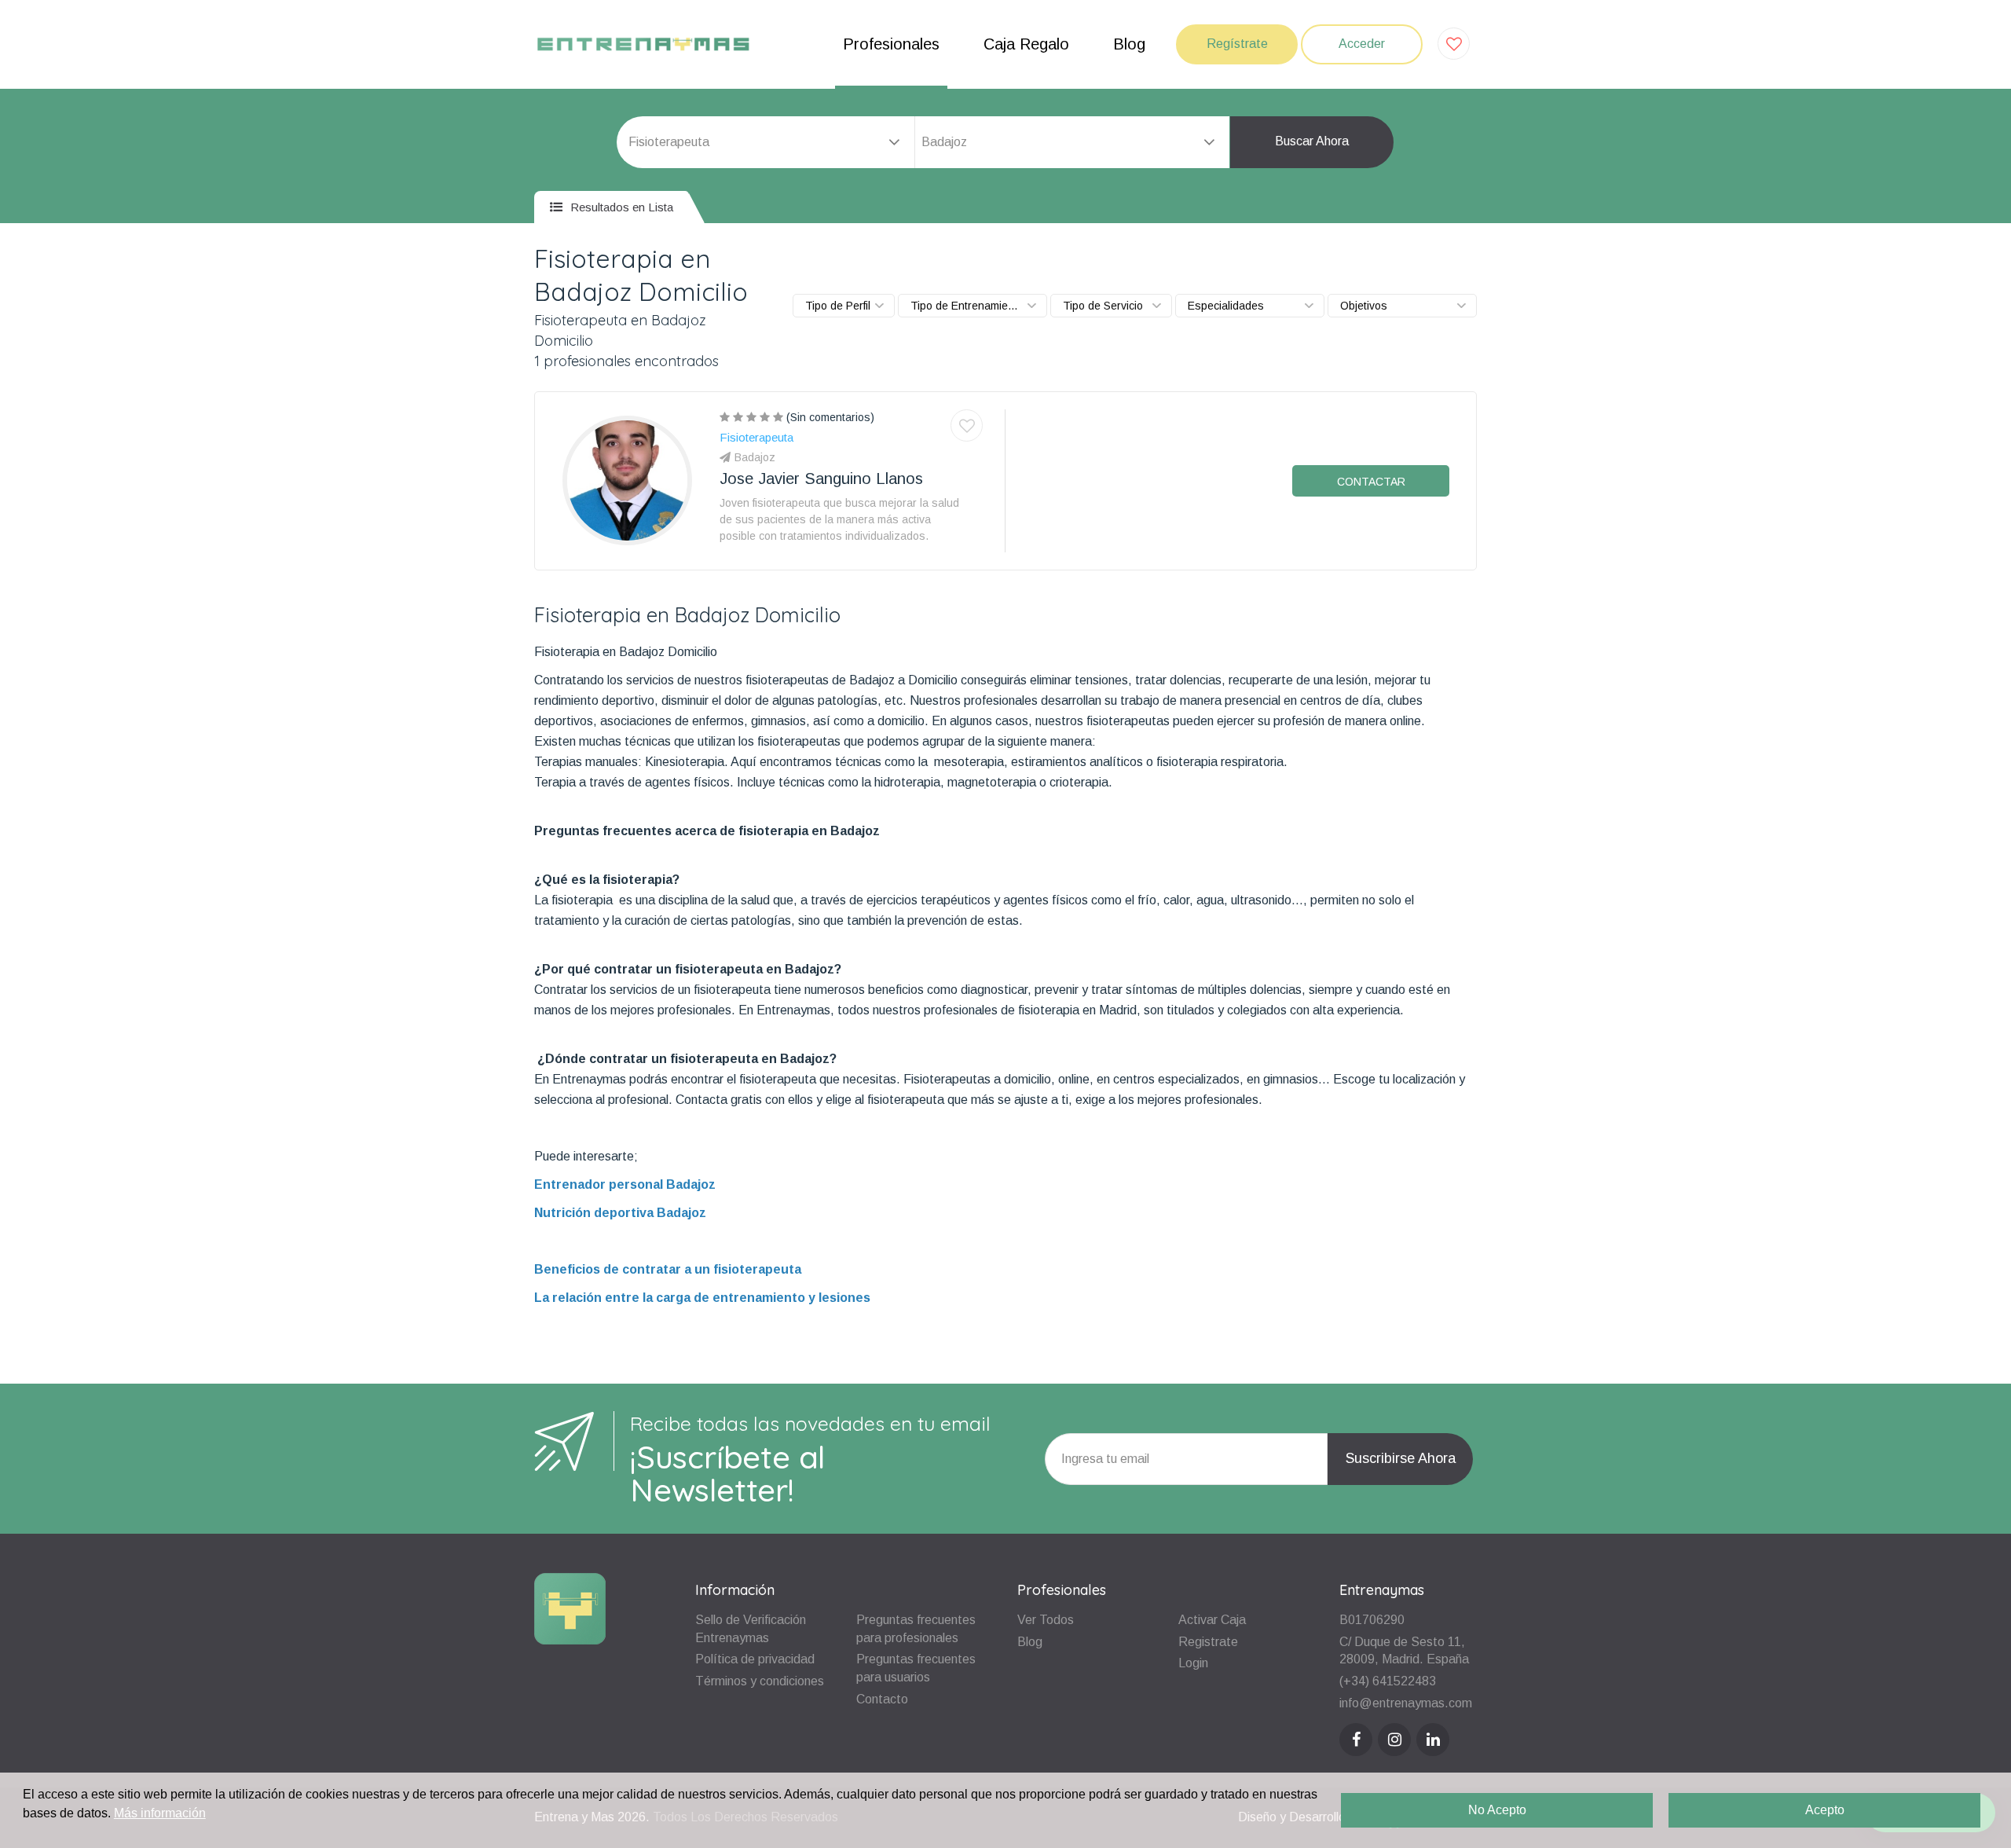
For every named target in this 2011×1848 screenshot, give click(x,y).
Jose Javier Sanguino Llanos (821, 478)
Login (1193, 1663)
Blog (1129, 44)
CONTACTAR (1371, 482)
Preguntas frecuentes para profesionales (916, 1629)
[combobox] (1072, 142)
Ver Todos (1046, 1620)
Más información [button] (160, 1813)
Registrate (1208, 1642)
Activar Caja (1212, 1620)
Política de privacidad (755, 1659)
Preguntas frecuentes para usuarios (916, 1668)
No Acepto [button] (1497, 1810)
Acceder (1362, 44)
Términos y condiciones (760, 1681)
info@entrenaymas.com (1406, 1703)
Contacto (882, 1699)
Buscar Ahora (1312, 141)
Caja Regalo (1026, 44)
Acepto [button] (1825, 1810)
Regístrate (1237, 44)
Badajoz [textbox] (944, 142)
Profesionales (891, 44)
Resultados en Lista (620, 207)
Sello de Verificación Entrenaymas (751, 1629)
